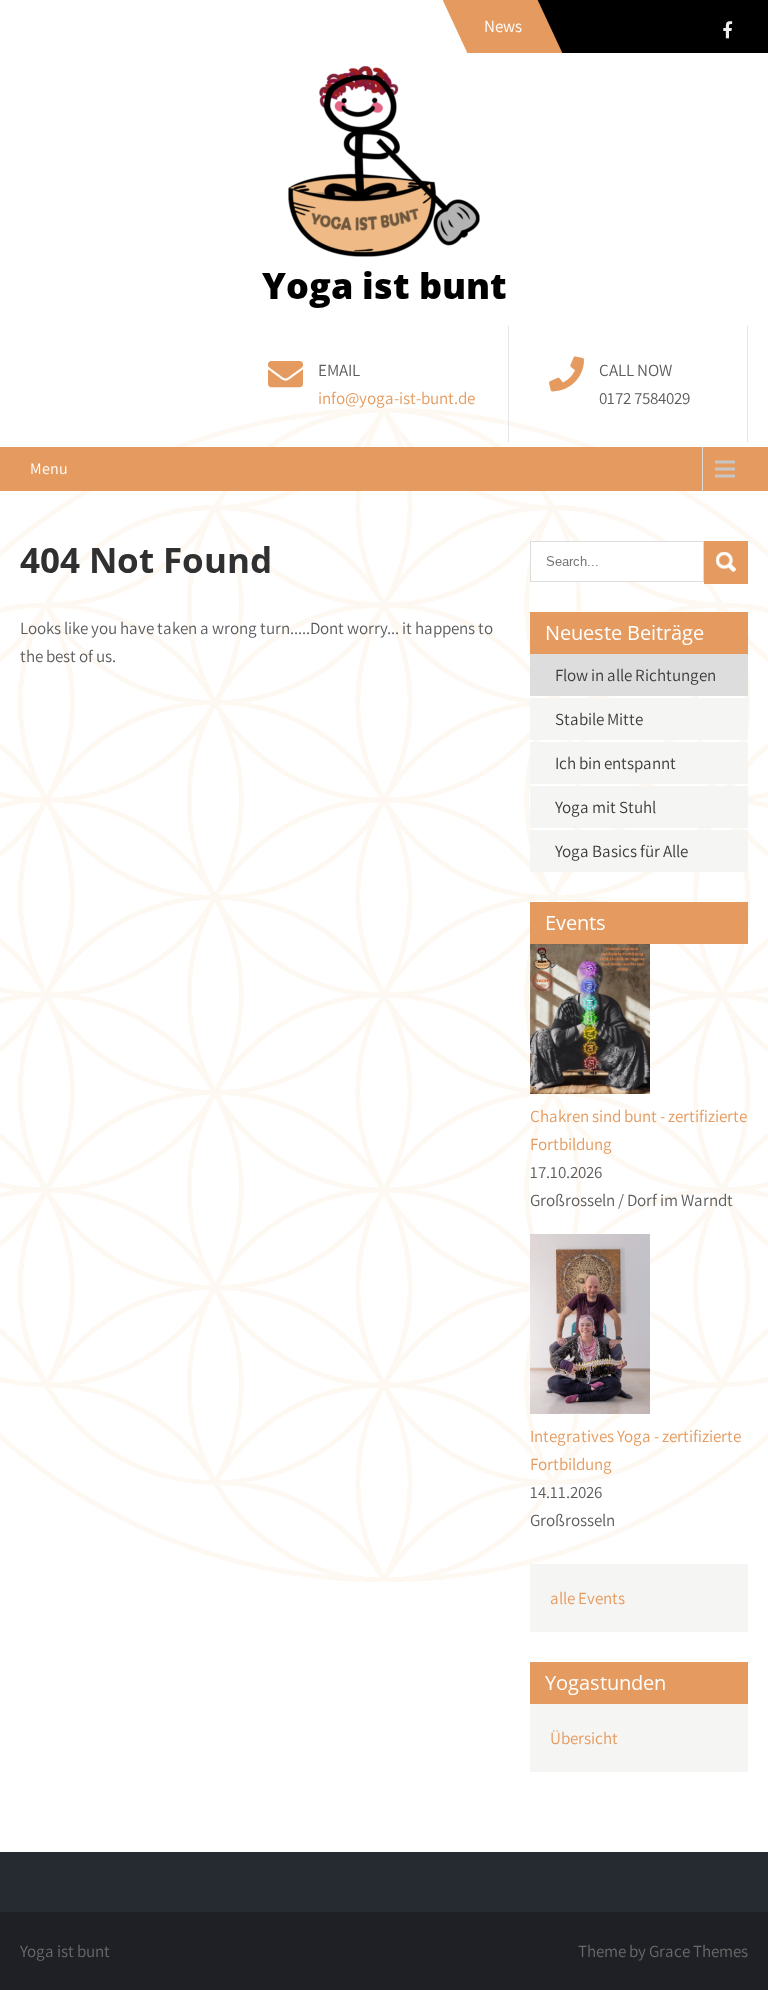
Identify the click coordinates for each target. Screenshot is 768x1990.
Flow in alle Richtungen (635, 675)
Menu (49, 468)
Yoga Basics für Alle (621, 851)
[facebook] (727, 29)
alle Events (587, 1598)
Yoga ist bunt (384, 285)
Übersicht (584, 1738)
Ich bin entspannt (615, 763)
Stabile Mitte (599, 719)
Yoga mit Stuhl (605, 807)
